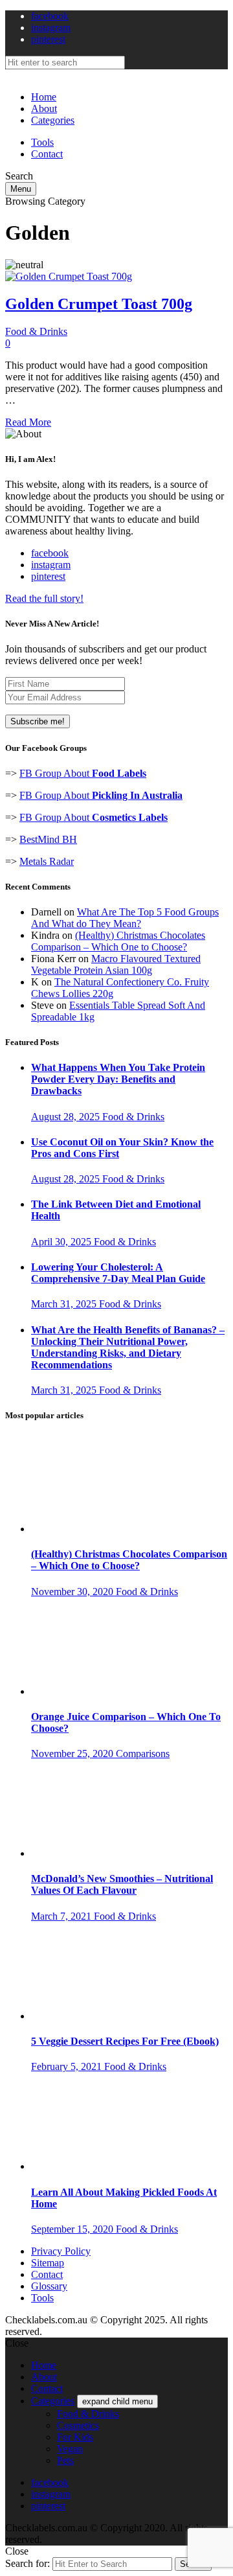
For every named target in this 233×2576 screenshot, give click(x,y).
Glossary (49, 2286)
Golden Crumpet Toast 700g (99, 304)
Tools (42, 142)
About (44, 109)
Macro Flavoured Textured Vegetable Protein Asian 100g (116, 964)
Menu (21, 189)
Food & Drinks (36, 331)
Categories (53, 120)
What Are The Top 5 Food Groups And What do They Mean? (125, 918)
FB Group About (83, 773)
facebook (50, 16)
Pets (65, 2460)
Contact (47, 154)
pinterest (48, 39)
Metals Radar (47, 861)
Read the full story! (44, 598)
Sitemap (48, 2263)
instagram (51, 28)
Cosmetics (78, 2425)
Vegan (70, 2449)
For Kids (75, 2437)
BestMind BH (48, 839)
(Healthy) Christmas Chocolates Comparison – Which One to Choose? (118, 941)
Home (44, 97)
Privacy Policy (61, 2251)
